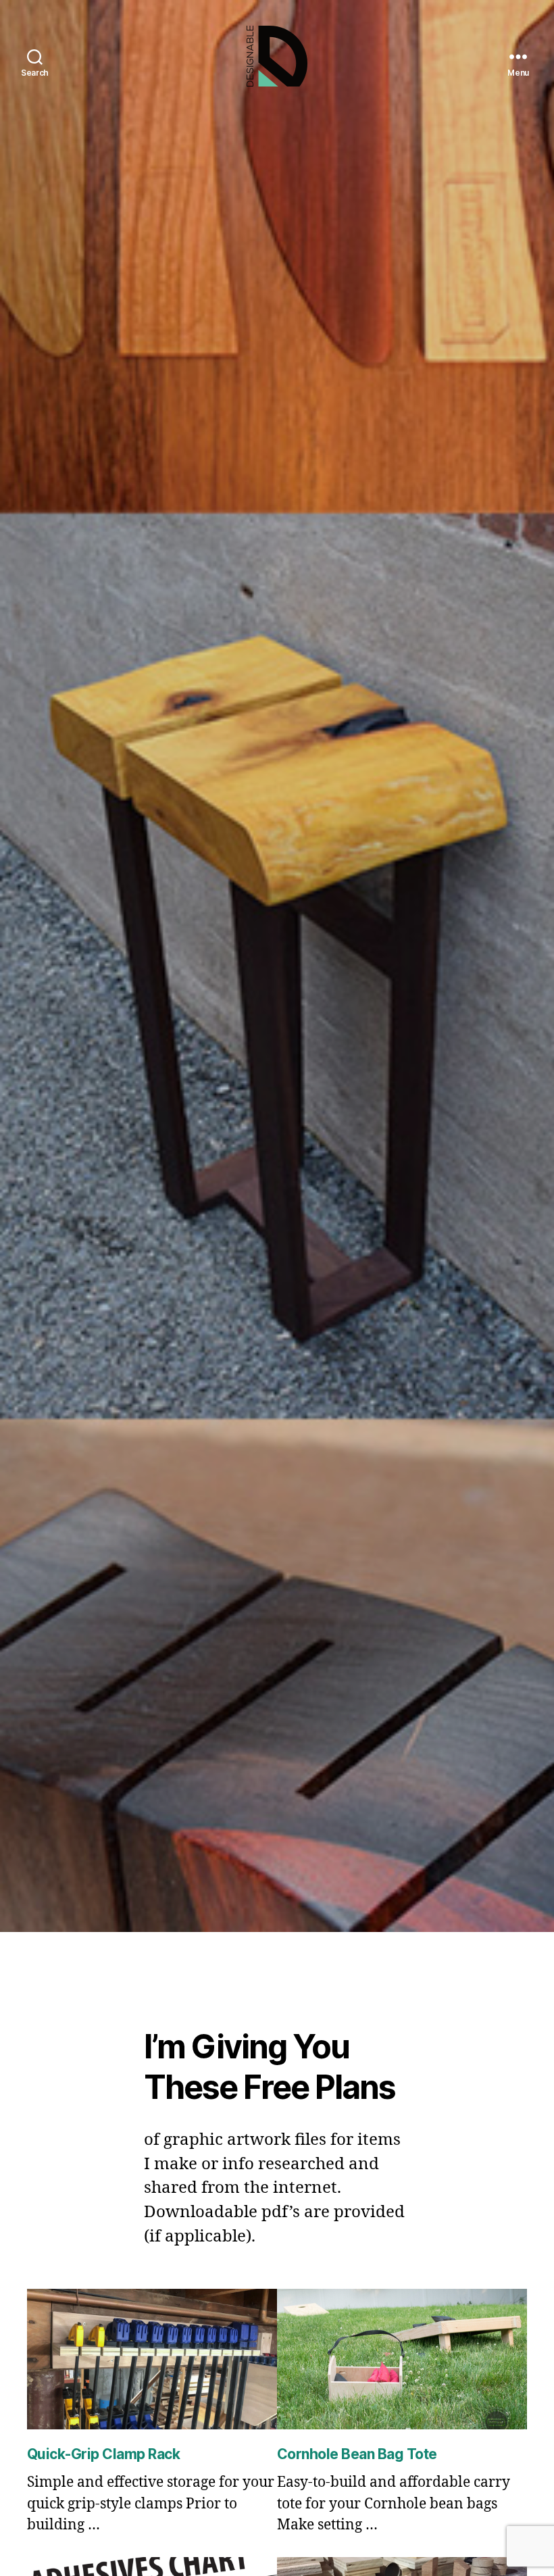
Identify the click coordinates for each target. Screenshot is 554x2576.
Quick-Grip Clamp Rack (103, 2454)
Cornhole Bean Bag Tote (357, 2454)
